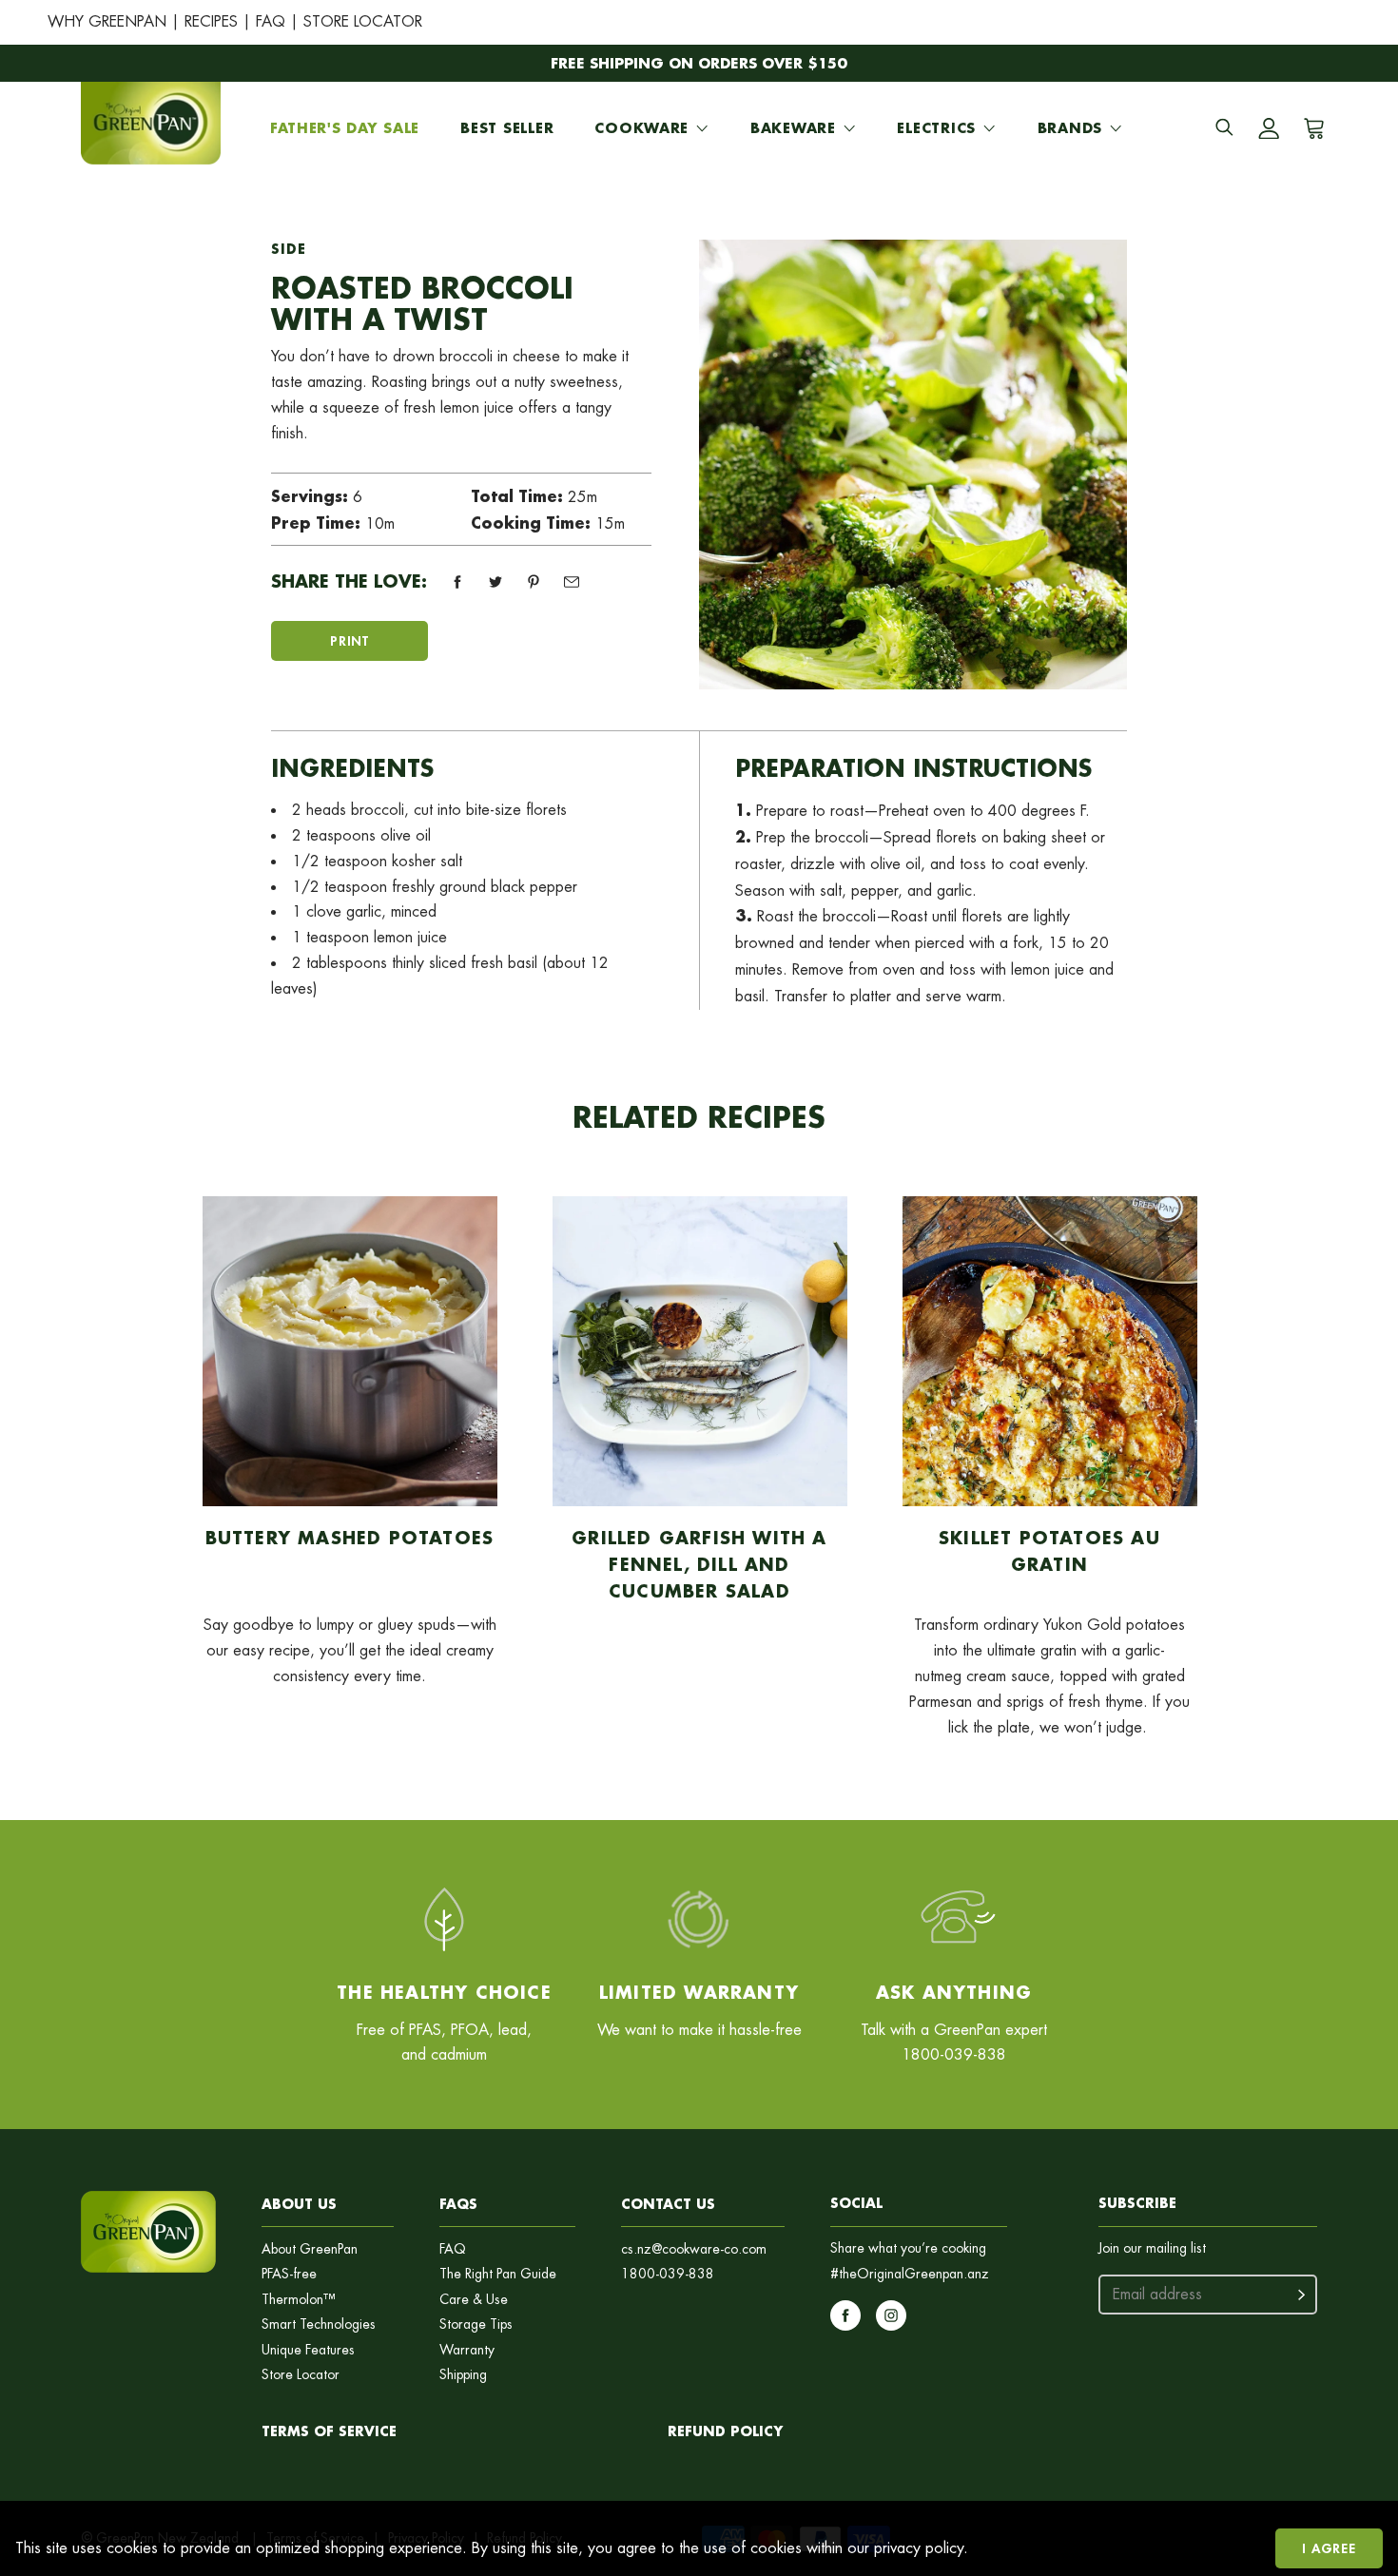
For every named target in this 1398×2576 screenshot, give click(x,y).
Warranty (467, 2350)
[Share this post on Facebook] (457, 582)
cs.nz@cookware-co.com (694, 2249)
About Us (299, 2204)
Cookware (641, 128)
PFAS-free (289, 2274)
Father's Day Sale (345, 128)
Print (349, 640)
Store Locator (301, 2375)
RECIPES (211, 21)
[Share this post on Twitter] (495, 582)
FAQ (271, 21)
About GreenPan (310, 2249)
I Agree (1329, 2548)
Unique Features (308, 2350)
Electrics (936, 128)
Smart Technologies (319, 2324)
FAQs (458, 2204)
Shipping (463, 2375)
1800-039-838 (668, 2274)
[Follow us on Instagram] (891, 2315)
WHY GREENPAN (107, 21)
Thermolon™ (299, 2300)
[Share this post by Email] (572, 582)
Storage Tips (476, 2324)
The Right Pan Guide (498, 2274)
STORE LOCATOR (363, 21)
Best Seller (507, 128)
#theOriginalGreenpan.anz (910, 2274)
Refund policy (725, 2431)
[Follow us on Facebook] (845, 2315)
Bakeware (793, 128)
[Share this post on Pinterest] (534, 582)
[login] (1269, 128)
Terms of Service (329, 2431)
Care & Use (474, 2300)
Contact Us (668, 2204)
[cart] (1311, 128)
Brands (1070, 128)
